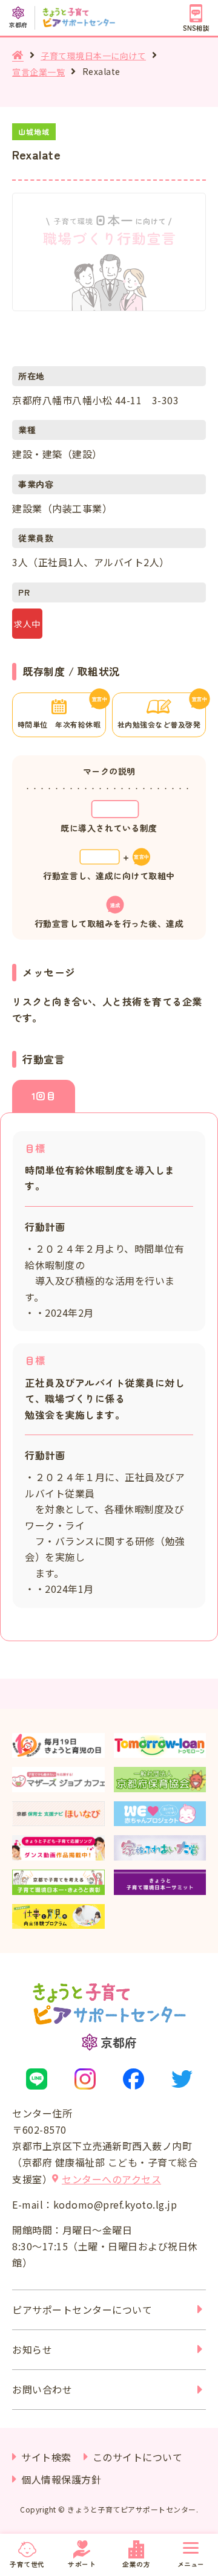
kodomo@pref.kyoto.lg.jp (115, 2204)
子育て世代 (27, 2564)
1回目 (44, 1096)
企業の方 (136, 2564)
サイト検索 (46, 2457)
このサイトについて (138, 2457)
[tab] (44, 1096)
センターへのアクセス (111, 2179)
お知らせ (32, 2349)
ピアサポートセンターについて (82, 2310)
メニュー (191, 2564)
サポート (82, 2564)
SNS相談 (196, 28)
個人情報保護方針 (61, 2479)
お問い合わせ (42, 2389)
